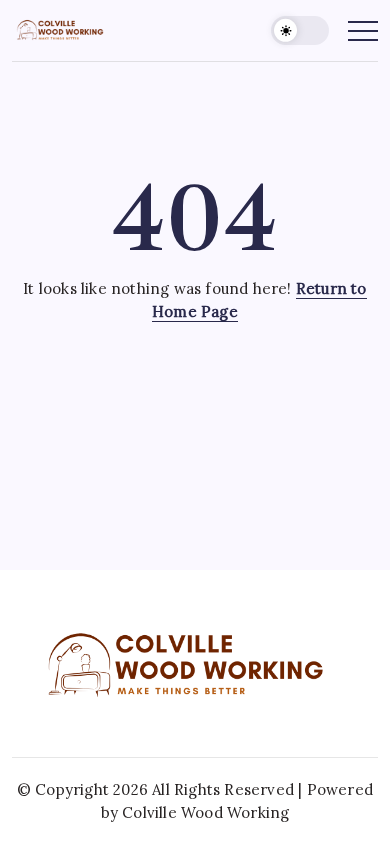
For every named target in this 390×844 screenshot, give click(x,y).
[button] (300, 30)
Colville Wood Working (205, 812)
